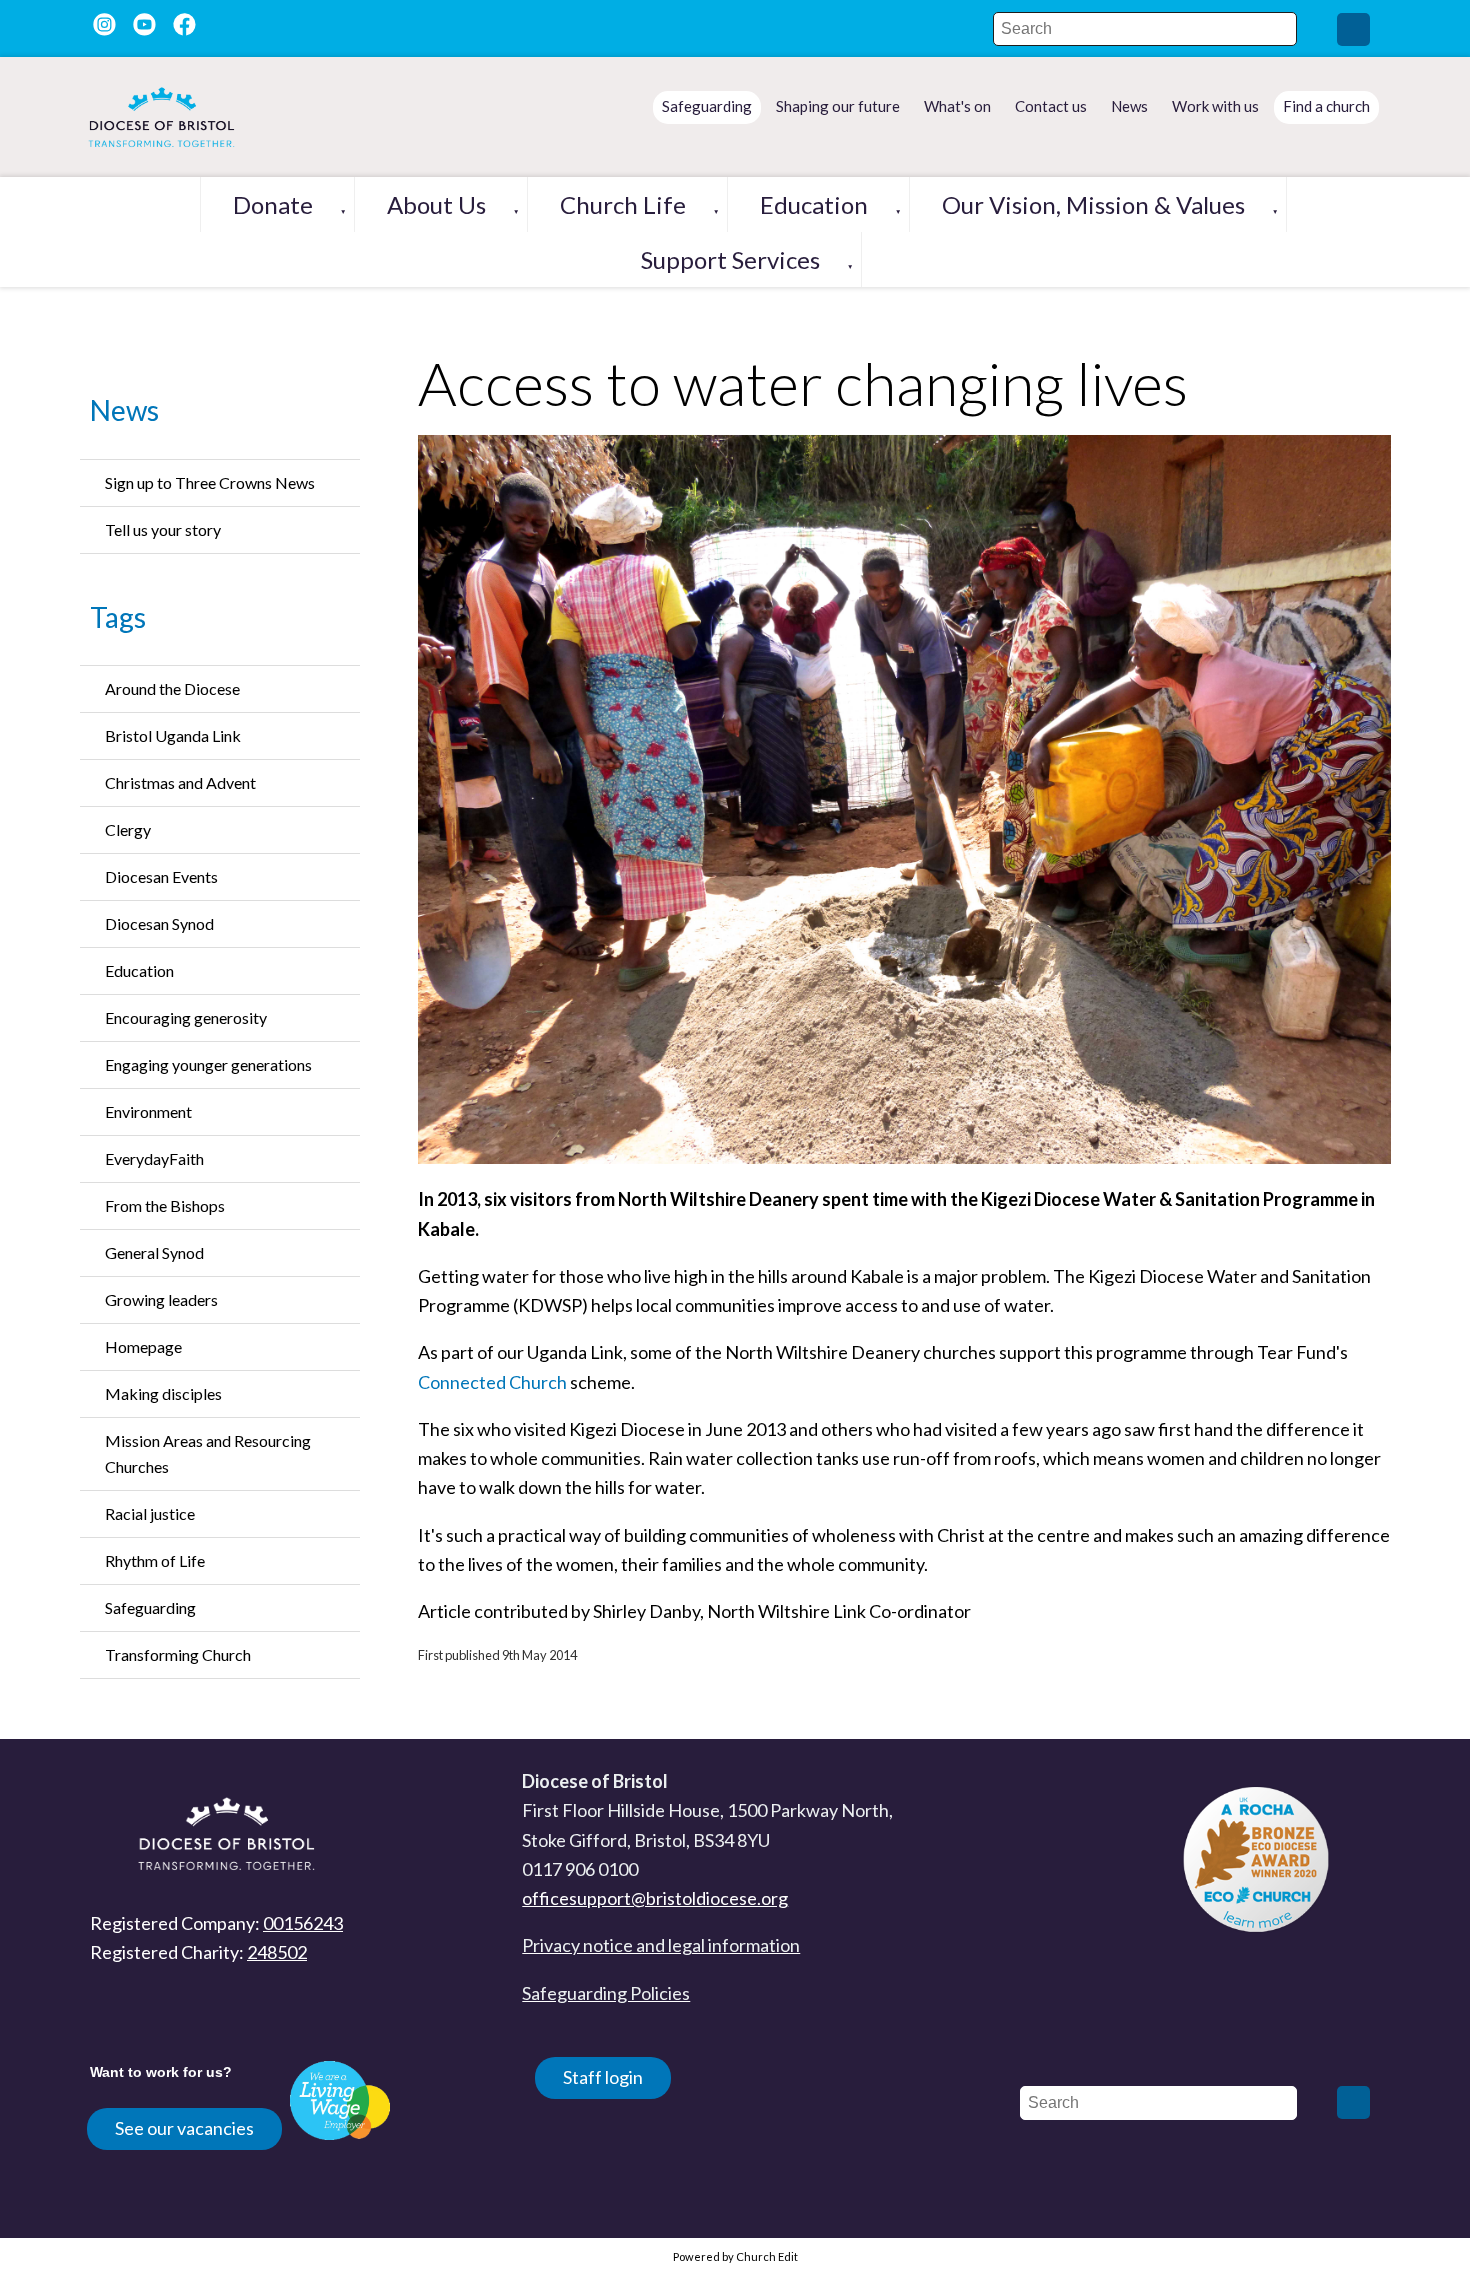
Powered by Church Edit (735, 2256)
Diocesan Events (161, 876)
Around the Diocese (172, 688)
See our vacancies (184, 2128)
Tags (118, 617)
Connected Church (492, 1382)
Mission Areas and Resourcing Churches (208, 1453)
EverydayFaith (154, 1158)
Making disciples (163, 1393)
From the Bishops (165, 1205)
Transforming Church (178, 1654)
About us (436, 204)
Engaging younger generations (208, 1064)
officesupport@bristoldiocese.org (655, 1898)
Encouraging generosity (186, 1017)
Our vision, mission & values (1093, 204)
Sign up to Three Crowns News (210, 482)
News (124, 410)
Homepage (143, 1346)
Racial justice (150, 1513)
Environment (148, 1111)
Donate (273, 204)
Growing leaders (161, 1299)
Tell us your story (163, 529)
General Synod (154, 1252)
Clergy (128, 829)
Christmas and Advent (180, 782)
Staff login (603, 2077)
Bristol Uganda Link (173, 735)
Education (814, 204)
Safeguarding (150, 1607)
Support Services (730, 259)
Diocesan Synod (159, 923)
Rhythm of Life (155, 1560)
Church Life (623, 204)
